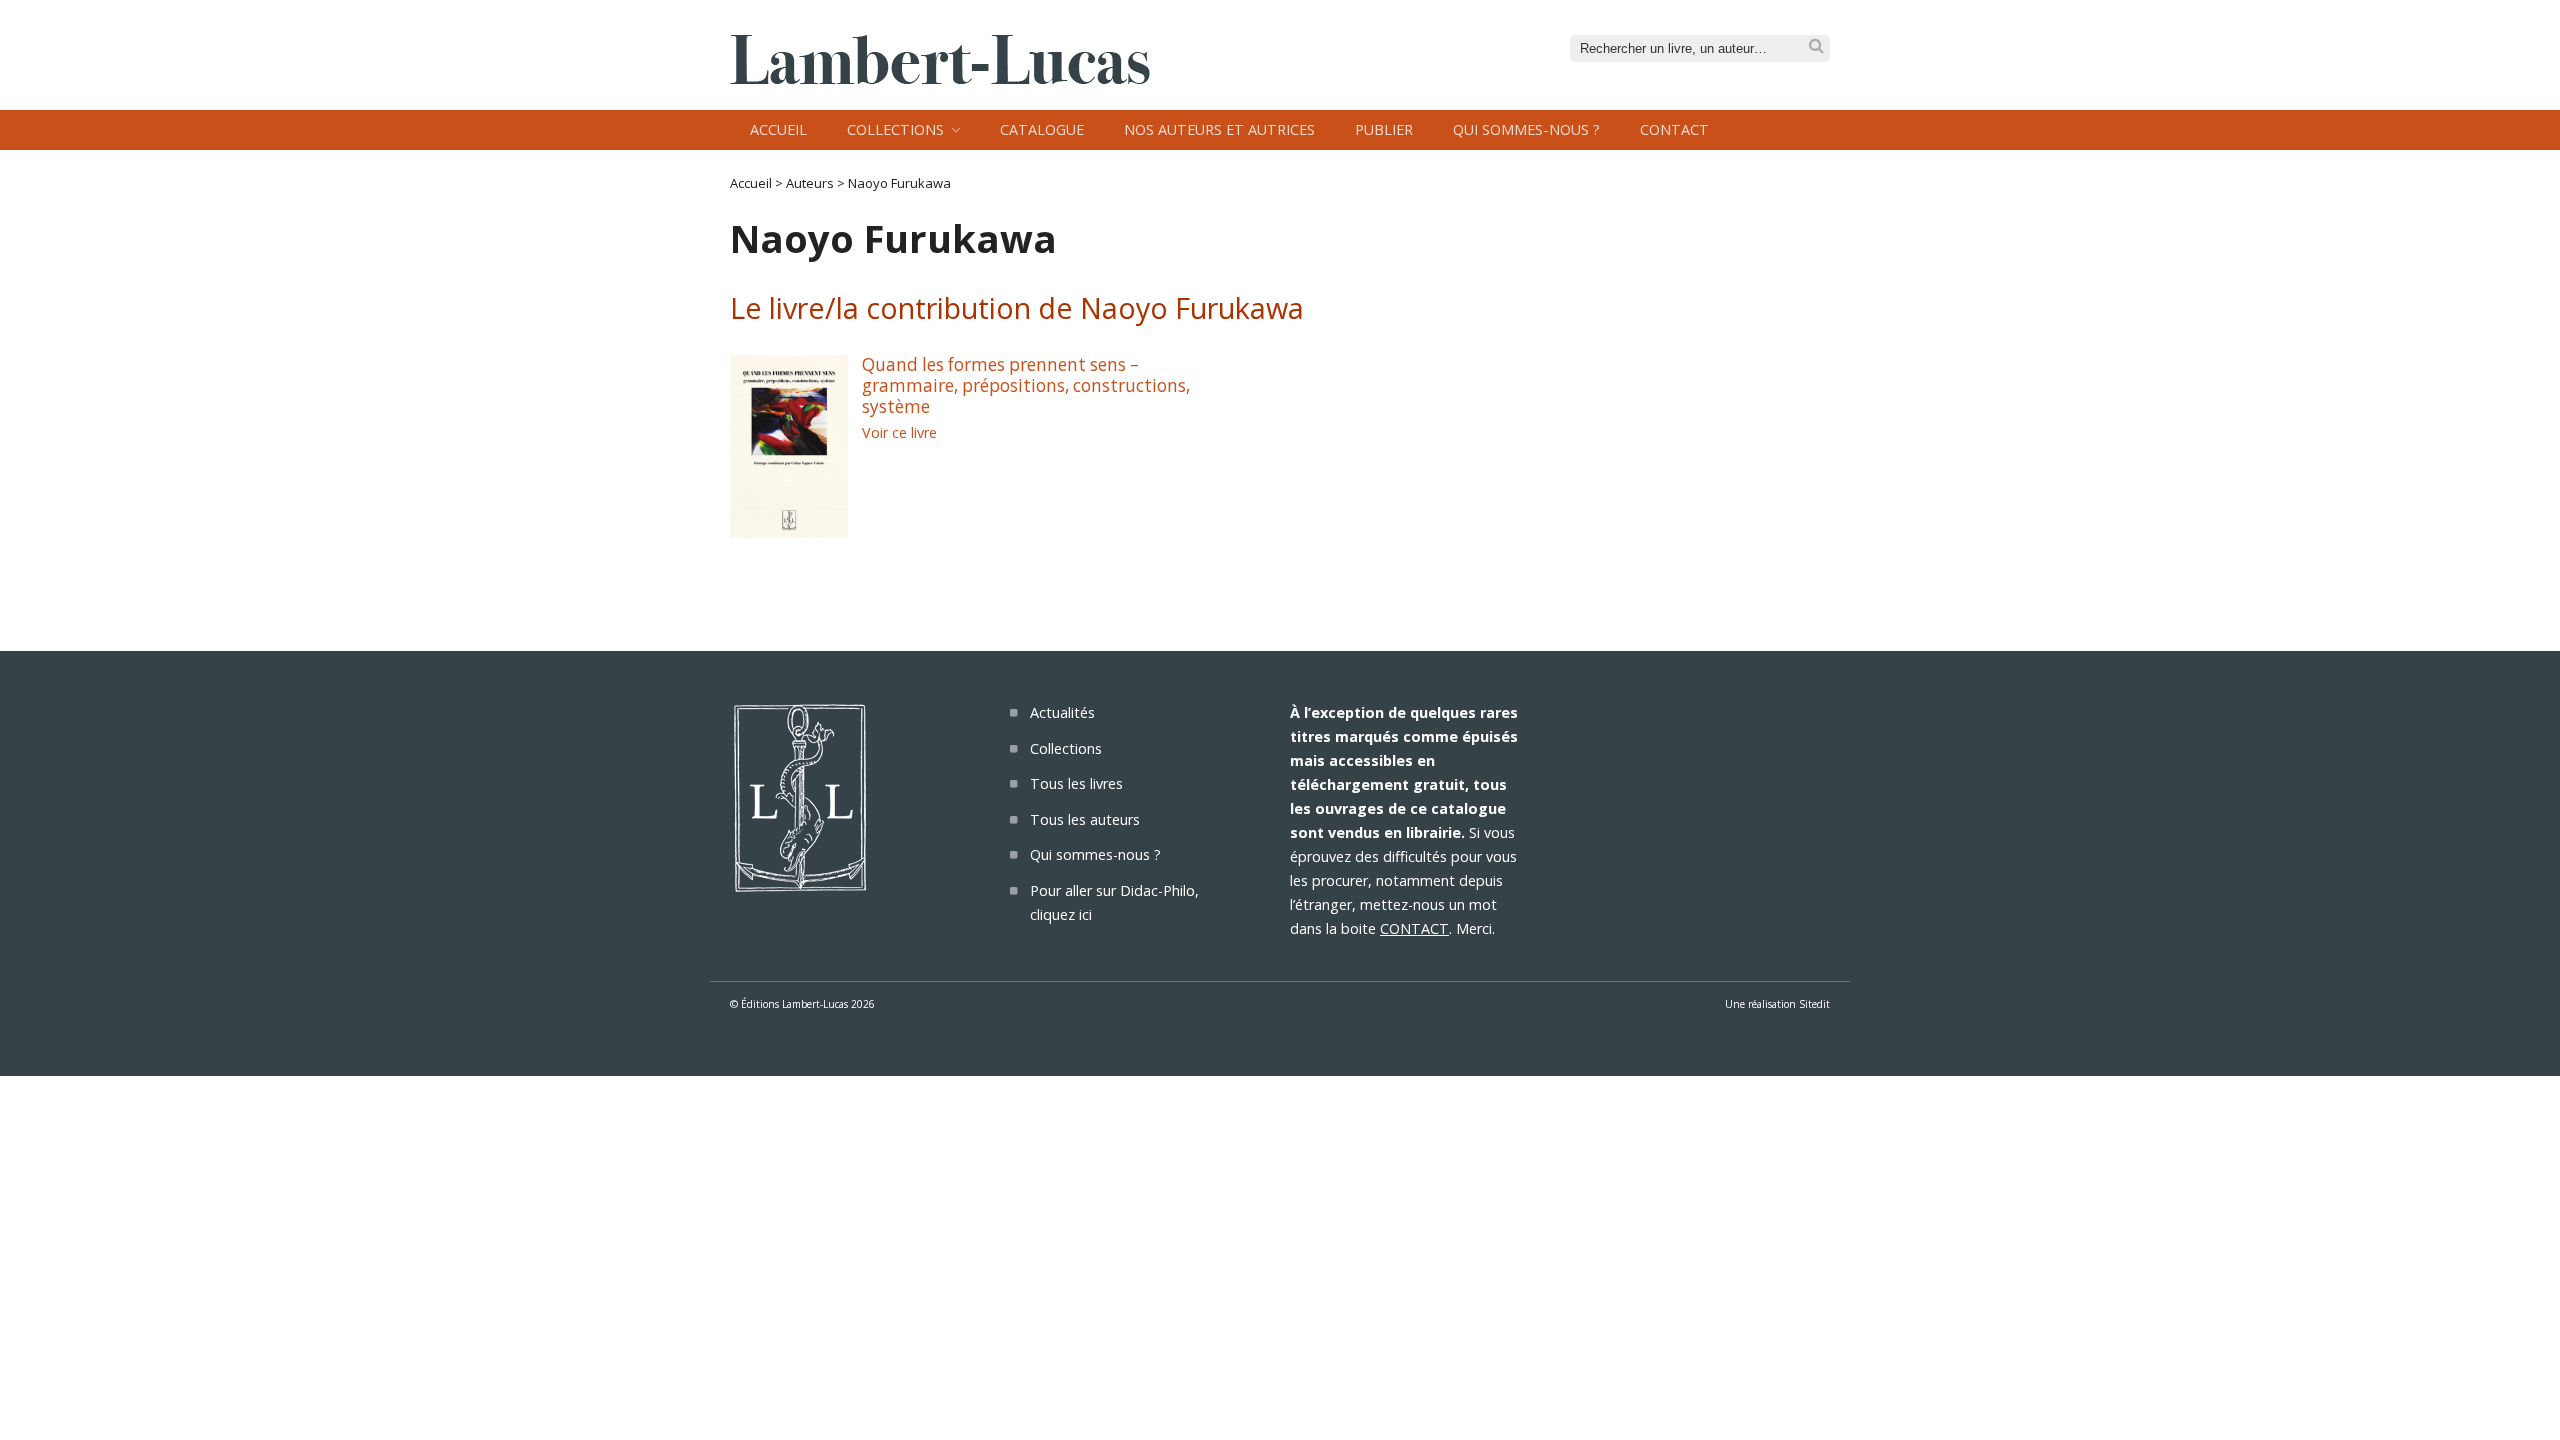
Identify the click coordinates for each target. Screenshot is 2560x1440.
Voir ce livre (899, 432)
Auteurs (810, 183)
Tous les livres (1076, 783)
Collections (895, 129)
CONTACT (1414, 928)
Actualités (1062, 712)
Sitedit (1814, 1004)
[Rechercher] (1816, 46)
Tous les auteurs (1085, 819)
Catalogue (1042, 129)
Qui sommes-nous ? (1526, 129)
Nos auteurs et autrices (1219, 129)
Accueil (778, 129)
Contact (1674, 129)
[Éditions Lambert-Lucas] (940, 78)
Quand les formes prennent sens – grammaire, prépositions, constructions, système (1026, 385)
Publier (1384, 129)
